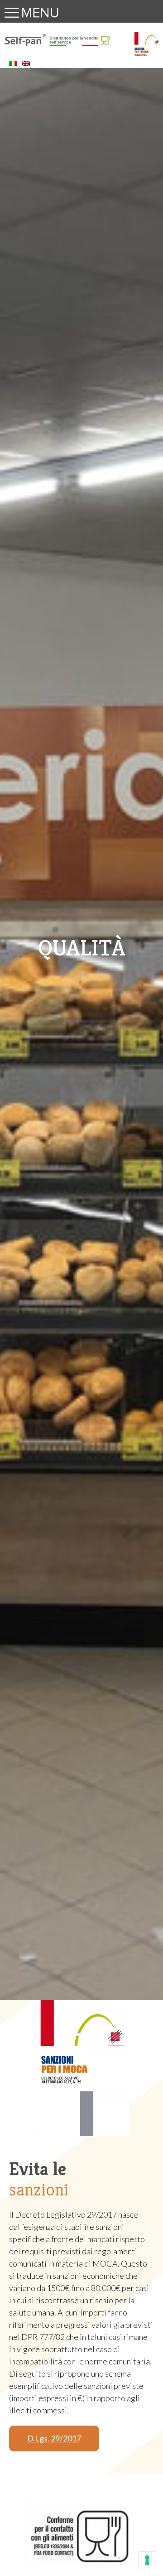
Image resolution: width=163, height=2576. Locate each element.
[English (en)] (26, 64)
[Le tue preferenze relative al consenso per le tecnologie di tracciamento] (147, 2560)
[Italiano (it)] (13, 64)
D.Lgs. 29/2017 (54, 2438)
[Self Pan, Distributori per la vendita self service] (58, 44)
